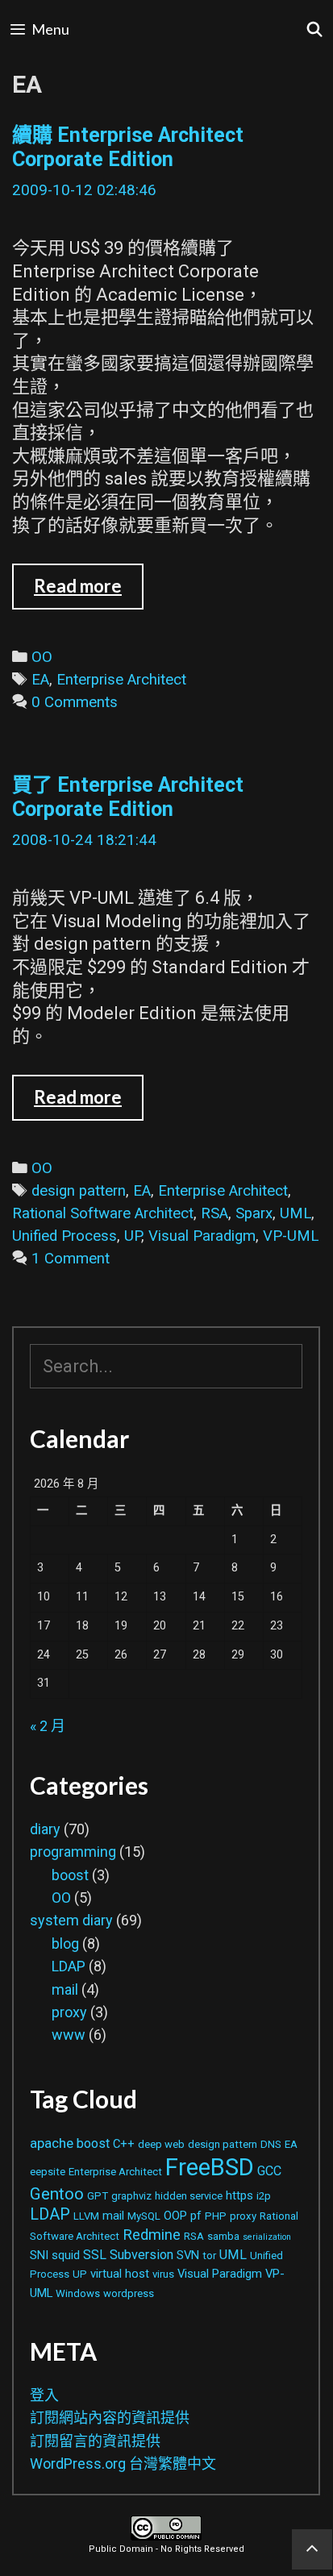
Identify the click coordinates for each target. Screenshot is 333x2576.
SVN (188, 2255)
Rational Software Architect (103, 1213)
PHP (216, 2216)
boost (70, 1875)
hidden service (189, 2196)
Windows (78, 2293)
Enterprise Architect (121, 680)
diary (45, 1829)
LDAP (69, 1966)
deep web (161, 2144)
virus (163, 2274)
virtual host (120, 2274)
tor (209, 2256)
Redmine (152, 2235)
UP (133, 1236)
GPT (98, 2196)
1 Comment (71, 1259)
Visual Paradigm (202, 1236)
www (69, 2035)
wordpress (129, 2293)
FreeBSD (210, 2167)
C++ (124, 2144)
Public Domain (121, 2549)
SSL (95, 2255)
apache (52, 2143)
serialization (267, 2237)
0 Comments (75, 702)
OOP (175, 2216)
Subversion (142, 2255)
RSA (214, 1213)
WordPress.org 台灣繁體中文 (123, 2464)
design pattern (79, 1191)
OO (42, 657)
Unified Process (65, 1236)
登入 (44, 2395)
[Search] (315, 29)
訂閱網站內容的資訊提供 (110, 2418)
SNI (39, 2255)
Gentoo (57, 2194)
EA (40, 680)
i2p (264, 2196)
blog (65, 1943)
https (239, 2195)
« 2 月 (48, 1726)
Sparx (254, 1213)
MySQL (144, 2216)
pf (196, 2216)
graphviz (131, 2196)
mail (65, 1989)
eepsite (48, 2172)
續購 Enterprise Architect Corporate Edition (128, 147)
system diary (71, 1920)
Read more (89, 592)
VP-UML (291, 1236)
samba (223, 2236)
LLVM (86, 2216)
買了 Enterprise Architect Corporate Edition (128, 797)
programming (73, 1852)
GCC (269, 2171)
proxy (69, 2012)
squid (66, 2255)
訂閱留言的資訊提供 (95, 2441)
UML (296, 1213)
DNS (271, 2144)
